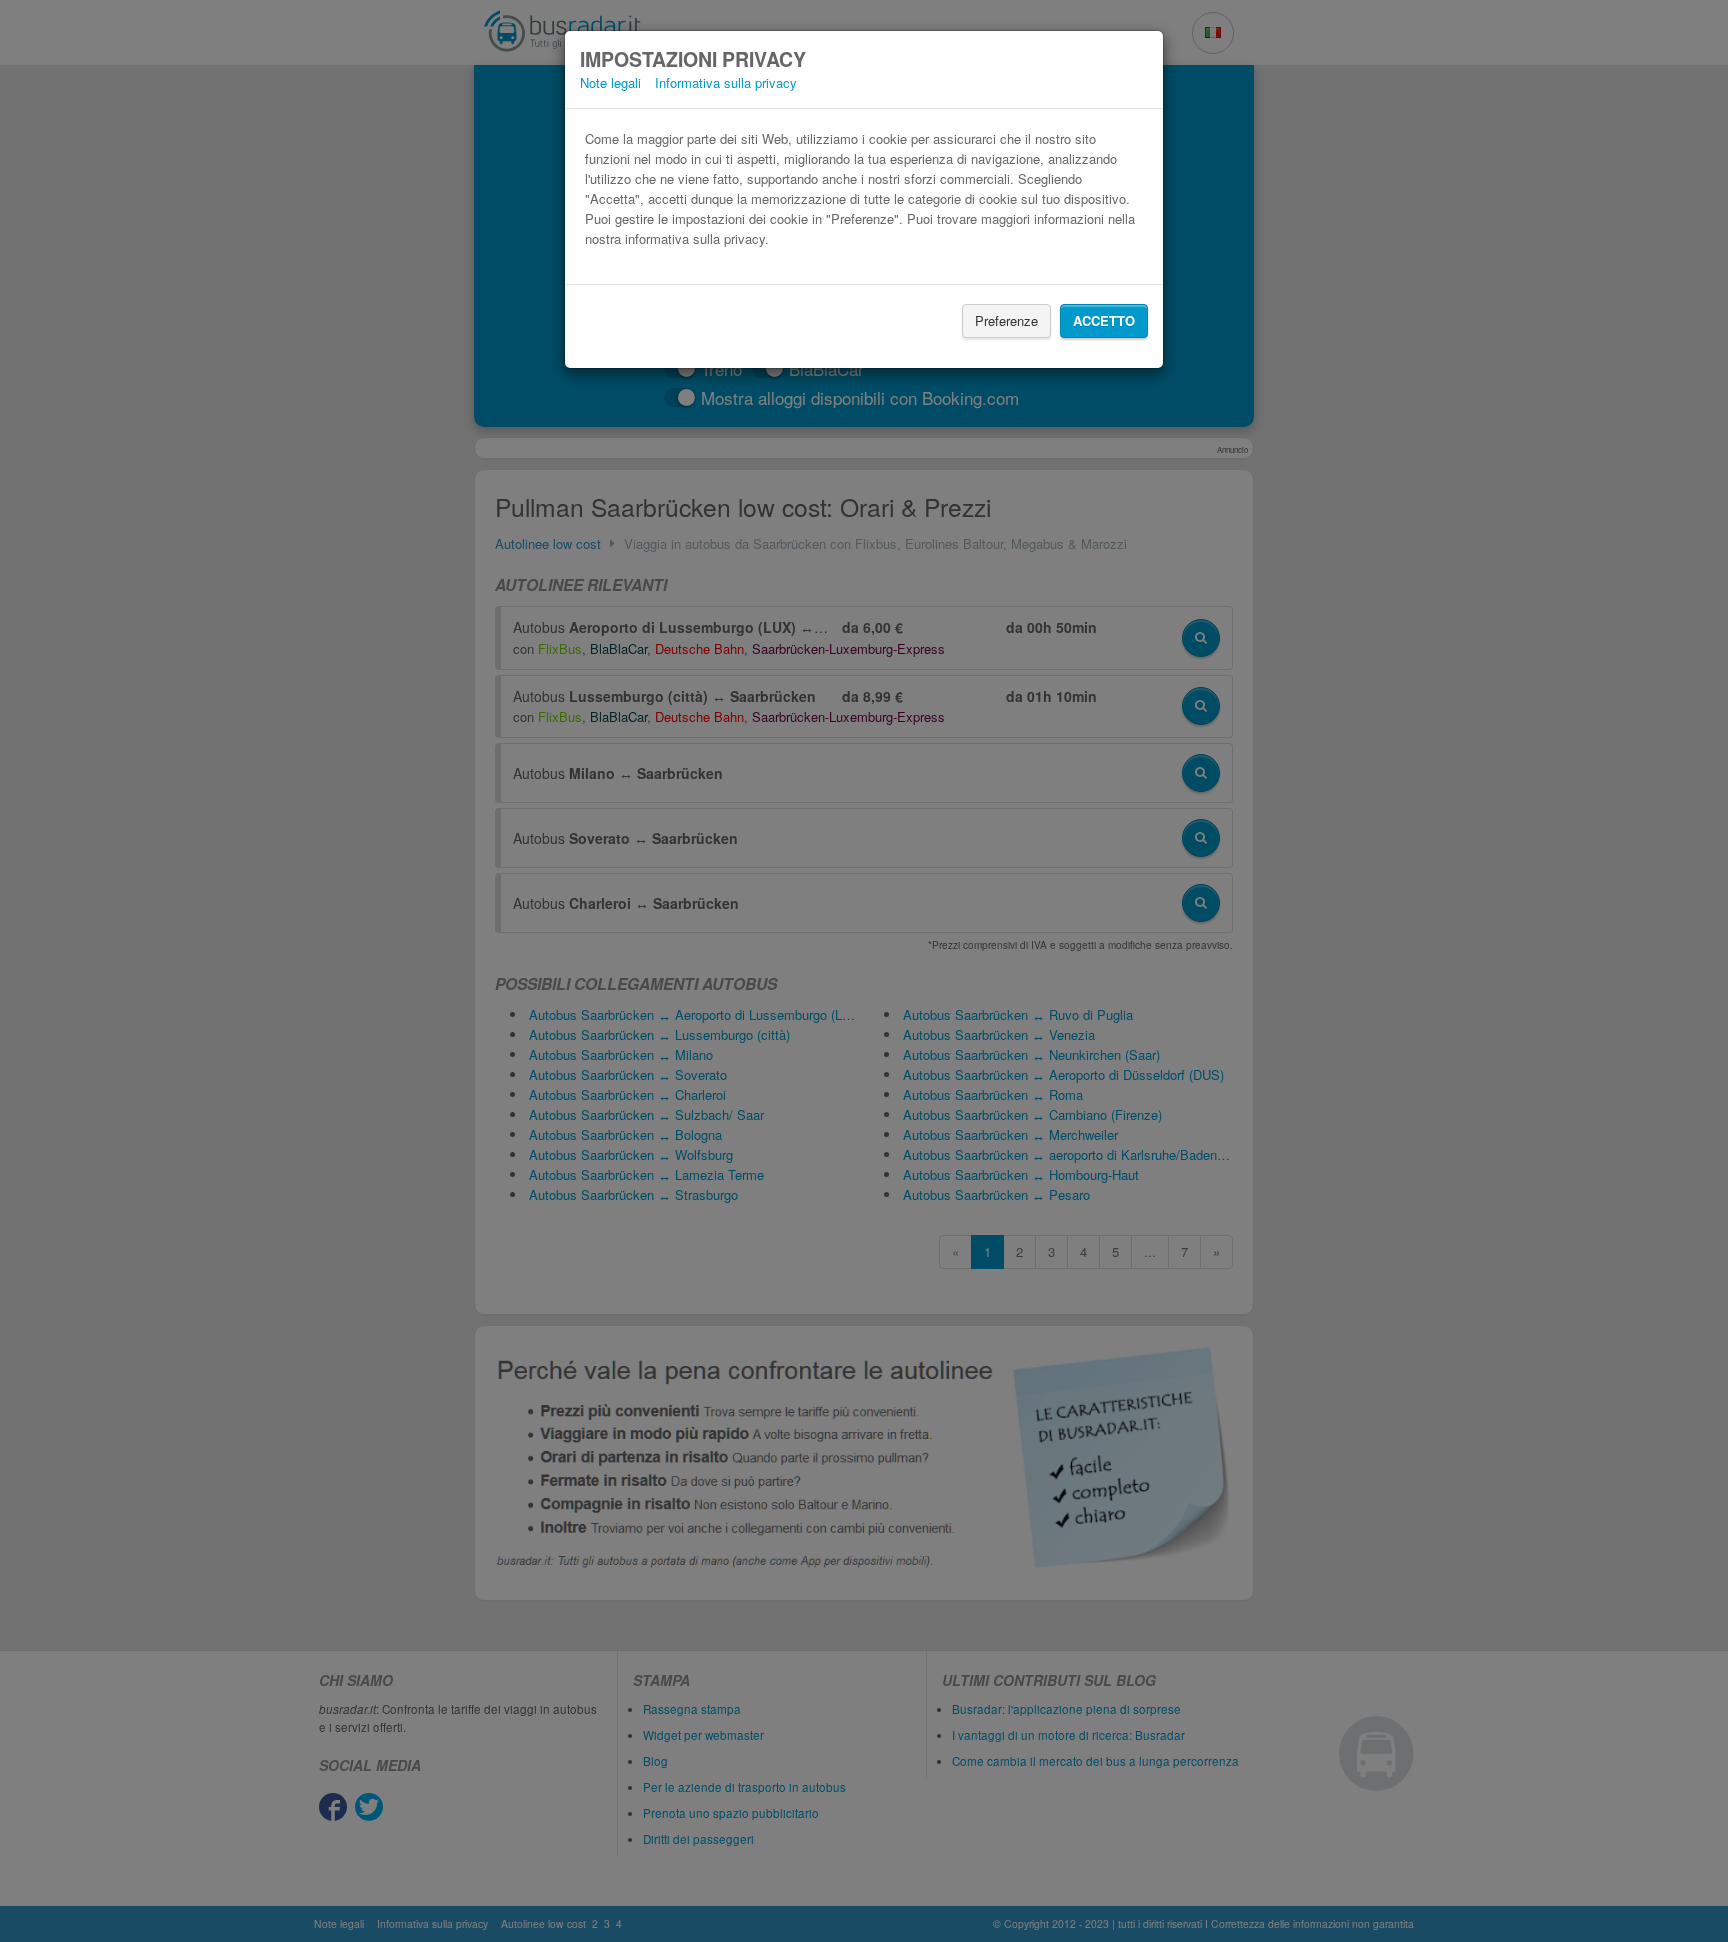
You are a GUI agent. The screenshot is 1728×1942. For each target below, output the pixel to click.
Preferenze (1006, 320)
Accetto (1104, 320)
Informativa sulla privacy (726, 82)
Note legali (610, 82)
